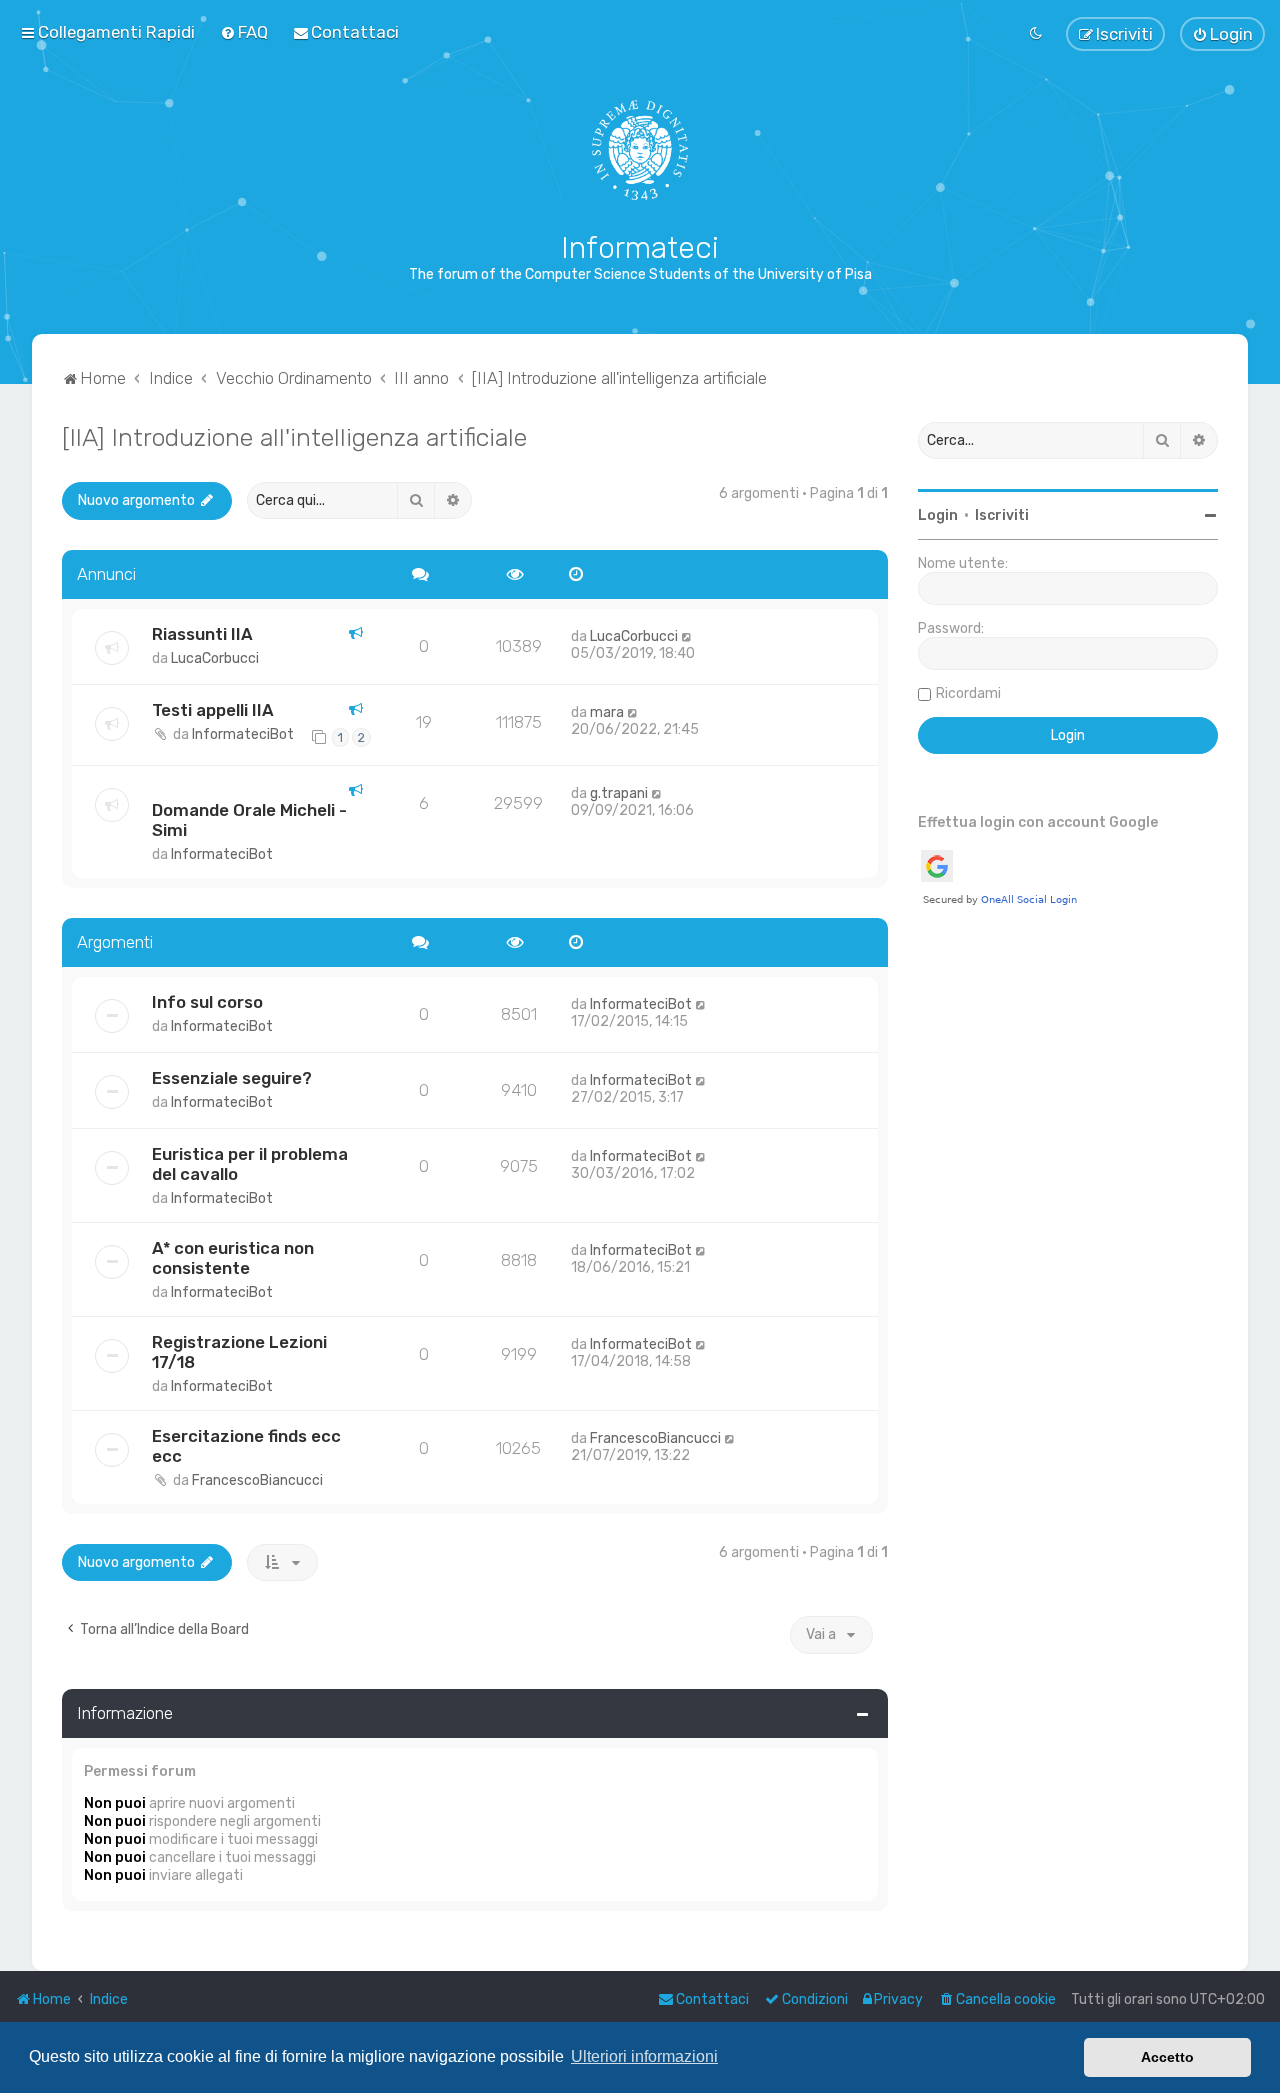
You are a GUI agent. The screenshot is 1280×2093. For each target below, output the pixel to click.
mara (607, 712)
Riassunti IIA (202, 634)
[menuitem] (244, 32)
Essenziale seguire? (232, 1078)
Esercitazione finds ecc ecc (246, 1446)
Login (938, 515)
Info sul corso (207, 1002)
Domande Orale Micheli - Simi (249, 820)
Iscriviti (1002, 515)
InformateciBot (243, 734)
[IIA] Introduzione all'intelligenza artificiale (294, 437)
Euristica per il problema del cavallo (250, 1164)
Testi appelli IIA (213, 710)
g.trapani (619, 793)
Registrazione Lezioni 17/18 (239, 1352)
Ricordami (968, 693)
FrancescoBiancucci (257, 1480)
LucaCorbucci (215, 658)
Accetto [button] (1167, 2057)
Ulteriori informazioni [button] (644, 2056)
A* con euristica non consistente (233, 1258)
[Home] (640, 150)
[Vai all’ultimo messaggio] (687, 636)
